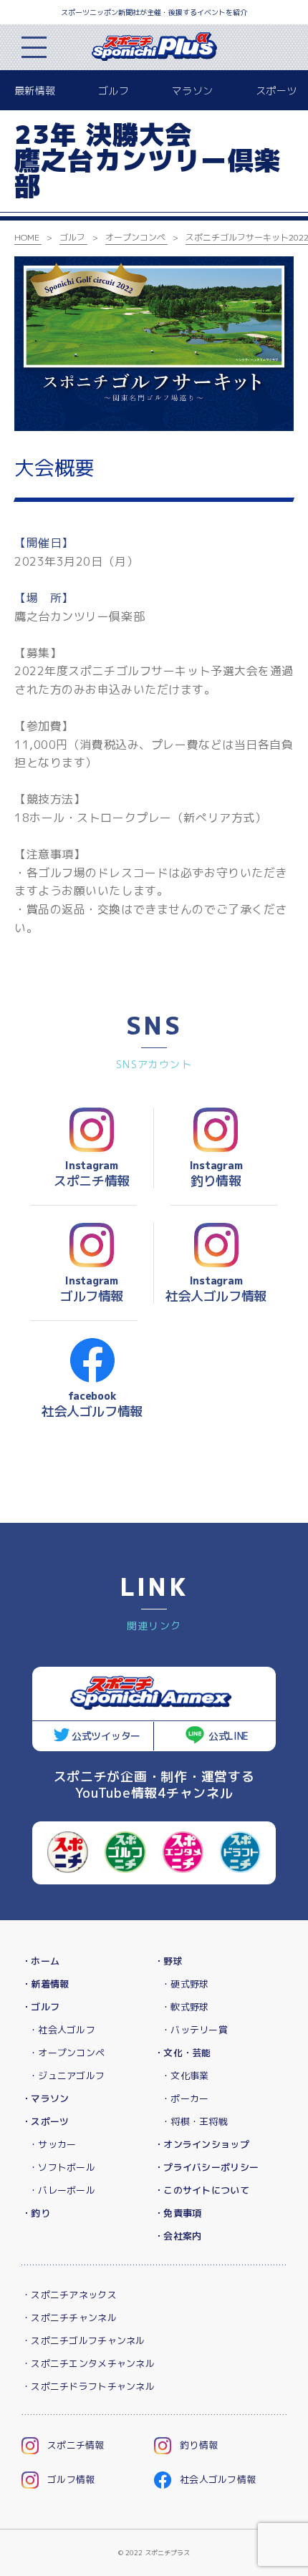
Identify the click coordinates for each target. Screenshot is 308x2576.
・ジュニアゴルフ (67, 2076)
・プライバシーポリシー (206, 2167)
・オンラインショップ (202, 2144)
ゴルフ (114, 91)
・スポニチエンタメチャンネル (88, 2363)
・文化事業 (185, 2076)
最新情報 (35, 91)
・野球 (168, 1961)
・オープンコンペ (67, 2053)
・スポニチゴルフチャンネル (83, 2340)
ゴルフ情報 (71, 2479)
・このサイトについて (202, 2190)
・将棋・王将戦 (194, 2121)
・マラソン (45, 2098)
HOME (27, 237)
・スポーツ (45, 2121)
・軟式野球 (185, 2007)
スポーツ (276, 91)
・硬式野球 (185, 1984)
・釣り (36, 2213)
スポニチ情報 (76, 2445)
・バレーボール (62, 2190)
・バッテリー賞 (194, 2030)
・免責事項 (178, 2213)
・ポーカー (185, 2098)
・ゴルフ (40, 2007)
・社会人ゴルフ (62, 2030)
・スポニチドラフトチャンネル (88, 2386)
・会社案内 (178, 2236)
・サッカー (52, 2144)
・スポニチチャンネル (69, 2318)
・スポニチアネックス (69, 2295)
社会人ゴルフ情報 (218, 2479)
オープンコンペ (135, 237)
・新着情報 (45, 1984)
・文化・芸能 (183, 2053)
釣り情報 (199, 2445)
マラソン (192, 91)
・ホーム (40, 1961)
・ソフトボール (62, 2167)
